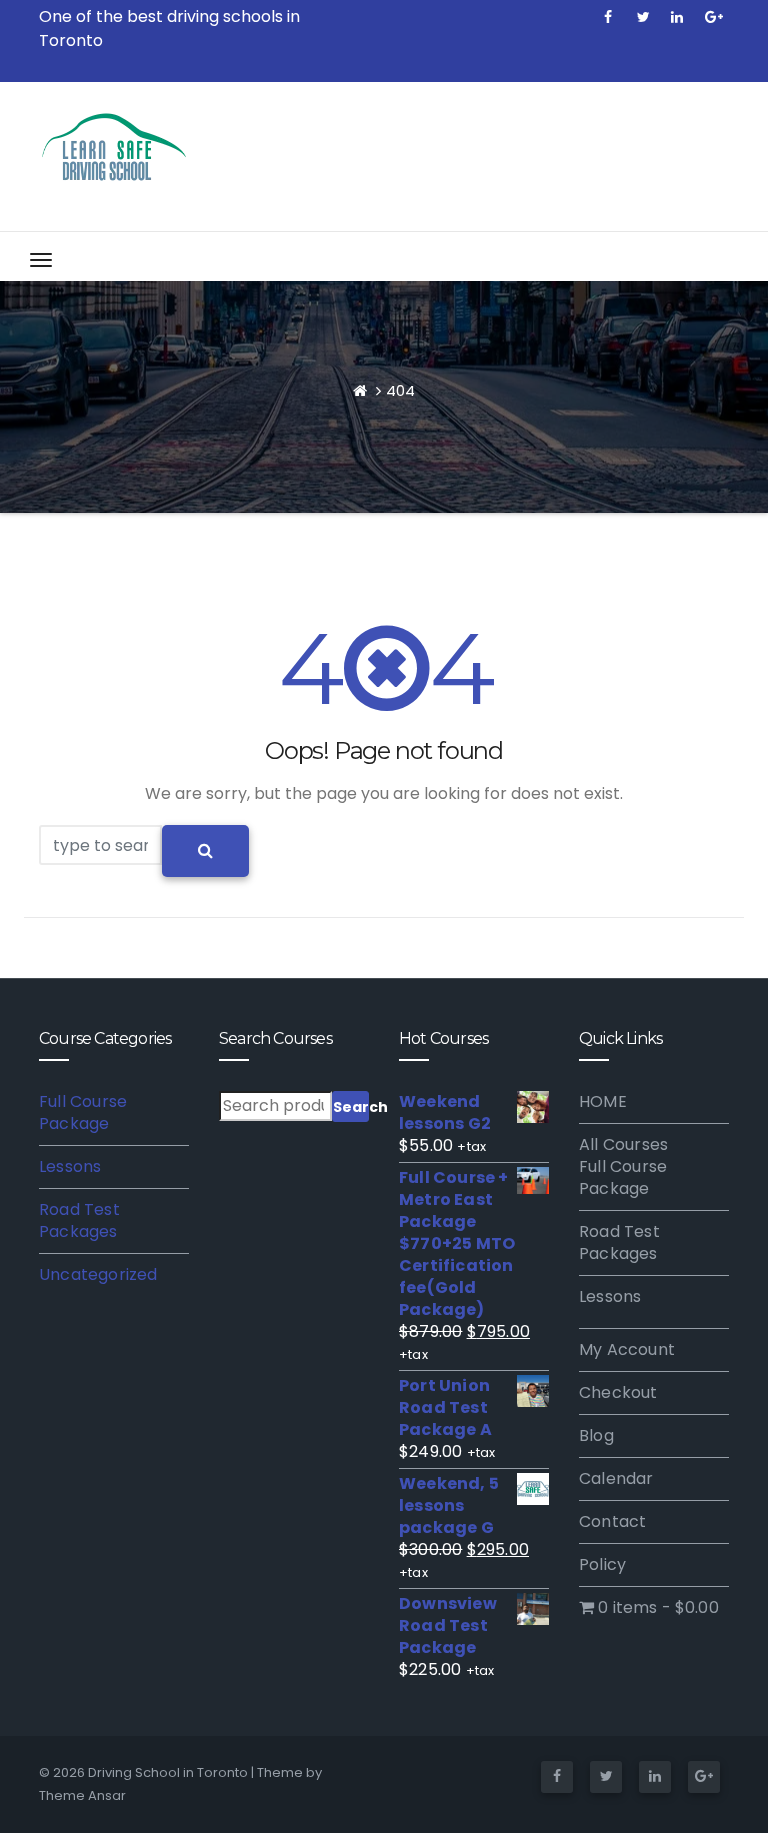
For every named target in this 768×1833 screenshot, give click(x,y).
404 (400, 390)
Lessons (70, 1166)
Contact (612, 1521)
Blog (596, 1435)
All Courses (623, 1144)
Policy (602, 1564)
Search (351, 1107)
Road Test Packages (79, 1220)
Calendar (616, 1478)
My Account (627, 1349)
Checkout (618, 1392)
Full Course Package (83, 1112)
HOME (603, 1101)
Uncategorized (98, 1274)
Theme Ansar (82, 1795)
